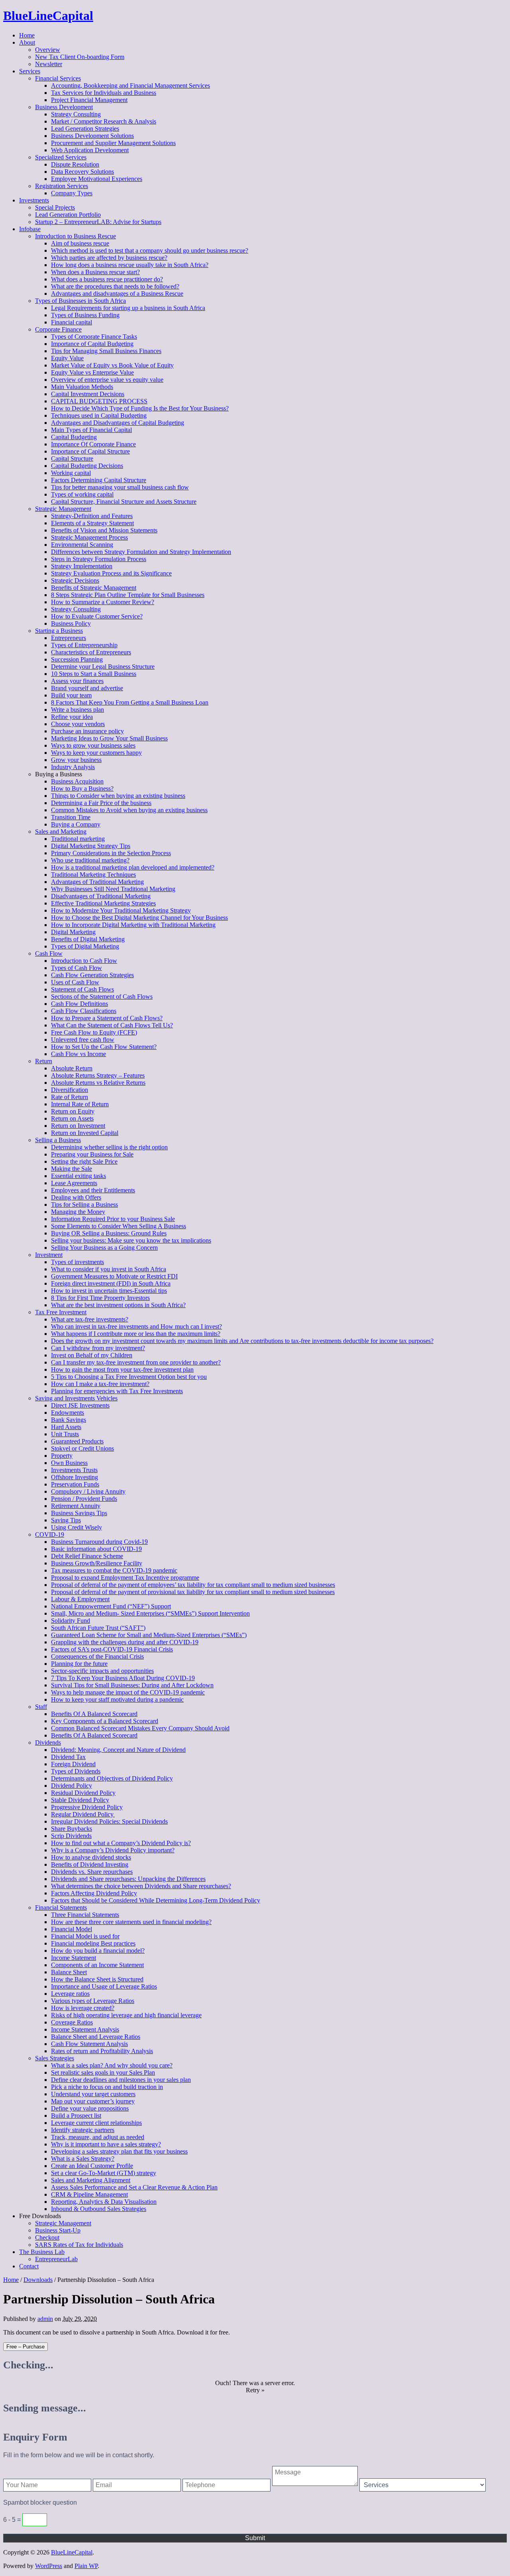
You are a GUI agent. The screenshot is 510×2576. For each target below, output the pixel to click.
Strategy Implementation (82, 566)
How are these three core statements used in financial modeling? (131, 1922)
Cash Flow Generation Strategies (92, 975)
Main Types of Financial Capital (91, 430)
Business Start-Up (58, 2230)
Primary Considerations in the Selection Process (111, 853)
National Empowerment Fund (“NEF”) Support (111, 1606)
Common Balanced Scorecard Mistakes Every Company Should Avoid (140, 1728)
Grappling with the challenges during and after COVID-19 (125, 1642)
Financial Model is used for (85, 1936)
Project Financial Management (89, 100)
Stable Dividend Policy (80, 1800)
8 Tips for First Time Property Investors (100, 1298)
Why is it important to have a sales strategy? (106, 2144)
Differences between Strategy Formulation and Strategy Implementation (141, 552)
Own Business (69, 1463)
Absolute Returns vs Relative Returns (98, 1083)
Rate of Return (70, 1097)
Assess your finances (77, 681)
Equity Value (67, 358)
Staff (41, 1707)
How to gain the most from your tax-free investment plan (122, 1369)
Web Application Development (90, 150)
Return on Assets (72, 1118)
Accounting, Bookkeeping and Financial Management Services (130, 85)
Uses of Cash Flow (75, 982)
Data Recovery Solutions (82, 172)
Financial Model (72, 1929)
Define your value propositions (90, 2108)
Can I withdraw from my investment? (98, 1348)
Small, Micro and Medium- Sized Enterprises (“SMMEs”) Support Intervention (150, 1613)
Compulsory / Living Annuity (88, 1491)
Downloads (38, 2280)
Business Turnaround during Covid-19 (99, 1542)
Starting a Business (59, 631)
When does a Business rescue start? (95, 272)
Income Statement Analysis (85, 2029)
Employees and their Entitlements (93, 1190)
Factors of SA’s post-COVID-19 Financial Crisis (112, 1649)
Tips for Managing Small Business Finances (106, 351)
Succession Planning (77, 659)
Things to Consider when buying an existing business (118, 796)
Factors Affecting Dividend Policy (94, 1893)
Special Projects (55, 207)
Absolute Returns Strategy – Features (98, 1075)
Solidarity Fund (71, 1621)
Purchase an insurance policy (87, 731)
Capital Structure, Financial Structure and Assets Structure (124, 502)
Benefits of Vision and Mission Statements (104, 530)
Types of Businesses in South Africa (80, 301)
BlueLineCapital (48, 16)
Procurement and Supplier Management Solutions (113, 143)
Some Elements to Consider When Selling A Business (119, 1226)
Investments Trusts (74, 1470)
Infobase (30, 229)
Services (30, 71)
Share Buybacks (72, 1829)
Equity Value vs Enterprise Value (92, 372)
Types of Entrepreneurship (84, 645)
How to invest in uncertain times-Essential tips (109, 1291)
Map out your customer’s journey (93, 2101)
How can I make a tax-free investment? (100, 1384)
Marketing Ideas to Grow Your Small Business (109, 738)
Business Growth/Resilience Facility (97, 1563)
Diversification (70, 1090)
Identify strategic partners (83, 2130)
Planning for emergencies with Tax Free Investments (117, 1391)
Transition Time (71, 817)
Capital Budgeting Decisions (87, 466)
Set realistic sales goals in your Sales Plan (103, 2072)
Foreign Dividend (73, 1764)
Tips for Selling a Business (84, 1205)
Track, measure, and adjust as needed (98, 2137)
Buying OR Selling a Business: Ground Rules (109, 1233)
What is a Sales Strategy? (83, 2159)
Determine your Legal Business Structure (103, 667)
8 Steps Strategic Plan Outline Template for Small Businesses (128, 595)
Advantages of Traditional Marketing (97, 882)
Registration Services (62, 186)
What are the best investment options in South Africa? (118, 1305)
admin (45, 2319)
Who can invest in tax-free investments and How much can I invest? (136, 1326)
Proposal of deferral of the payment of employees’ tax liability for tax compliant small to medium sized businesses (193, 1585)
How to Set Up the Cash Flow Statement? (104, 1047)
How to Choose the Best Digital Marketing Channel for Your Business (139, 918)
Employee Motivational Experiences (97, 179)
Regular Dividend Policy (83, 1814)
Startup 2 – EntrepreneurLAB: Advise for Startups (98, 222)
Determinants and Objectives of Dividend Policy (112, 1778)
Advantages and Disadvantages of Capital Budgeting (118, 423)
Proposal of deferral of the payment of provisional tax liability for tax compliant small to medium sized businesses (193, 1592)
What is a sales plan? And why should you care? (112, 2065)
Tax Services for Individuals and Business (104, 93)
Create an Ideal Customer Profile (92, 2166)
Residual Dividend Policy (83, 1793)
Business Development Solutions (92, 136)
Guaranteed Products (77, 1441)
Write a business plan (77, 710)
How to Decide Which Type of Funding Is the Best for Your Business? (140, 408)
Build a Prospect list (76, 2116)
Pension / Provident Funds (84, 1499)
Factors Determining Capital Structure (99, 480)
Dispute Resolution (75, 164)
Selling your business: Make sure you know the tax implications (131, 1240)
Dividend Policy (72, 1786)
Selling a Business (58, 1140)
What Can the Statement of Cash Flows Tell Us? (112, 1025)
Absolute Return (72, 1068)
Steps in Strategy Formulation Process (99, 559)
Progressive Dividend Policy (87, 1807)
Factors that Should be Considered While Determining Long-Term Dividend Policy (156, 1900)
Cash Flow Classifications (84, 1011)
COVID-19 (50, 1534)
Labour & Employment (80, 1599)
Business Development (64, 107)
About (27, 42)
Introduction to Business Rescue (76, 236)
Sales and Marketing (61, 832)
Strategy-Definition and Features (92, 516)
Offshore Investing (75, 1477)
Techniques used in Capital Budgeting (99, 415)
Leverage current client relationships (96, 2123)
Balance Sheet (69, 1972)
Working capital (71, 473)
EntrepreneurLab (56, 2259)
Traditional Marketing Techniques (93, 875)
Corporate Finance (58, 329)
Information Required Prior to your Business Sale (113, 1219)
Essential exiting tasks (78, 1176)
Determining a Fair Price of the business (101, 803)
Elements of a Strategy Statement (92, 523)
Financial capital (72, 322)
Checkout (47, 2237)
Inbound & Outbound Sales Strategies (99, 2209)
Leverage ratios (70, 1994)
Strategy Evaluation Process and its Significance (111, 573)
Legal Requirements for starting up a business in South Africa (128, 308)
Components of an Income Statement (97, 1965)
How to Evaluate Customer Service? (97, 616)
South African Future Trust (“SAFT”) (98, 1628)
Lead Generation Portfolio (68, 215)
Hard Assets (66, 1427)
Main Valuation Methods (82, 387)
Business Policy (71, 623)
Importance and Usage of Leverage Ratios (104, 1986)
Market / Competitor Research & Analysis (104, 121)
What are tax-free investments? (90, 1319)
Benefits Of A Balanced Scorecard (94, 1714)
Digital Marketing (73, 932)
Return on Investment (78, 1126)
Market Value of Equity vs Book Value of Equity (112, 365)
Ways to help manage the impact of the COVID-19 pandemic (128, 1692)
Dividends (48, 1743)
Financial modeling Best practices (93, 1943)
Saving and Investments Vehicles (76, 1398)
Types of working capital (82, 494)
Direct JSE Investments (80, 1405)
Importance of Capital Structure (90, 451)
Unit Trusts (65, 1434)
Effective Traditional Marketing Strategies (103, 903)
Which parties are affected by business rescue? (109, 258)
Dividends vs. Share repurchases (92, 1872)
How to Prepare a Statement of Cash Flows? (107, 1018)
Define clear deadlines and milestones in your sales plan (121, 2080)
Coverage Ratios (72, 2022)
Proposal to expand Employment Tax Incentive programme (125, 1578)
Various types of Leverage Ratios (93, 2001)
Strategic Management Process (89, 537)
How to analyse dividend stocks (91, 1857)
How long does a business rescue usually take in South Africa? (130, 265)
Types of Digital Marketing (85, 946)
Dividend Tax (68, 1757)
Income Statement (74, 1958)
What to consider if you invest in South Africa (109, 1269)
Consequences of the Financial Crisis (97, 1656)
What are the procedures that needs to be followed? (115, 286)
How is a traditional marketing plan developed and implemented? (133, 867)
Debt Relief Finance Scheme (87, 1556)
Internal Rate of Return (80, 1104)
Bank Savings (69, 1420)
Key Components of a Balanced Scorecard (105, 1721)
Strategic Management (63, 509)
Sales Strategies (55, 2058)
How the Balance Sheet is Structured (97, 1979)
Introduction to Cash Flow (84, 961)
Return (44, 1061)
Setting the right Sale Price (84, 1161)
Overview (48, 50)
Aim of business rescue (80, 243)
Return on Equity (73, 1111)
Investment (49, 1255)
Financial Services (58, 78)
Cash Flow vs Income (78, 1054)
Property (62, 1456)
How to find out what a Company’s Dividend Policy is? (121, 1843)
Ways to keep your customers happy (96, 753)
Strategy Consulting (76, 114)
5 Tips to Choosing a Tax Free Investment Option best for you (129, 1377)
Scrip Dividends (71, 1836)
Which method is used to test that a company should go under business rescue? (150, 250)
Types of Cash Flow (76, 968)
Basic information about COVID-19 (96, 1549)
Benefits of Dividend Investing (90, 1864)
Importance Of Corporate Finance (93, 444)
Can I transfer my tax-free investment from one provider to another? (136, 1362)
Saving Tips (66, 1520)
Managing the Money (78, 1212)
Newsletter (49, 64)
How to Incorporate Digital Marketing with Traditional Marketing (133, 925)
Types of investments (77, 1262)
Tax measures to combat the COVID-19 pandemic (114, 1570)
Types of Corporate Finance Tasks (94, 337)
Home (27, 35)
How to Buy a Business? (82, 788)
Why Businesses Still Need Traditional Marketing (113, 889)
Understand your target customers (93, 2094)
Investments (34, 200)
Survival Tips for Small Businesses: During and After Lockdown (132, 1685)
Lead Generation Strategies (85, 129)
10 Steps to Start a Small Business (94, 674)
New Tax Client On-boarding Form (80, 57)
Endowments (68, 1413)
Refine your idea (72, 717)
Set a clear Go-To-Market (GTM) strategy (104, 2173)
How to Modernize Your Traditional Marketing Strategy (121, 910)
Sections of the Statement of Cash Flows (102, 996)
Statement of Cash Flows (82, 989)
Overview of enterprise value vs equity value (107, 380)
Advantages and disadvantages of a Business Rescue (117, 294)
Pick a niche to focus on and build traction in (107, 2087)
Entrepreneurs (69, 638)
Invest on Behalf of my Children (92, 1355)
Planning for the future (79, 1664)
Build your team (71, 695)
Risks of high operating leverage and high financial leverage (126, 2015)
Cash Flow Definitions (79, 1004)
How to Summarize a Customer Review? (103, 602)
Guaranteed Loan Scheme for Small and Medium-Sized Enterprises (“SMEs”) (149, 1635)
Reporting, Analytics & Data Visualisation (104, 2202)
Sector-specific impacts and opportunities (102, 1671)
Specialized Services (61, 157)
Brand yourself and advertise (87, 688)
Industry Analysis (73, 767)
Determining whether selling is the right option (109, 1147)
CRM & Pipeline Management (89, 2194)
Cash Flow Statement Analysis (89, 2044)
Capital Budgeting (74, 437)
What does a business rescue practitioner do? (107, 279)
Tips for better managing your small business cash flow (120, 487)
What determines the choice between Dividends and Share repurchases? (141, 1886)
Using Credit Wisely (76, 1527)
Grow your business (76, 760)
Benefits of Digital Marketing (88, 939)
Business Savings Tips (79, 1513)
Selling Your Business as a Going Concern (104, 1248)
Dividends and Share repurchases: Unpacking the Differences (128, 1879)
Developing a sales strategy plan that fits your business (119, 2151)
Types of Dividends (76, 1771)
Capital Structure (72, 458)
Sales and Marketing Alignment (91, 2180)
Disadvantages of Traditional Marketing (101, 896)
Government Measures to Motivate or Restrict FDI (114, 1276)
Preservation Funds (75, 1484)
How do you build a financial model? (98, 1951)
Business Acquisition (77, 781)
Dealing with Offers (76, 1197)
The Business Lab (42, 2252)
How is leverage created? (83, 2008)
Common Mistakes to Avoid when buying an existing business (129, 810)
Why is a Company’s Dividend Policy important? (113, 1850)
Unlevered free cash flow (83, 1040)
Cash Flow (49, 953)
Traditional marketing (78, 839)
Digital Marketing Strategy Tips (91, 846)
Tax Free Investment (61, 1312)
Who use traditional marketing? (90, 860)
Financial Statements (61, 1907)
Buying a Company (76, 824)
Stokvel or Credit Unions (82, 1448)
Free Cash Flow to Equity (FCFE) (94, 1032)
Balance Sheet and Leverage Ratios (96, 2037)
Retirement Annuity (76, 1506)
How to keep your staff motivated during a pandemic (117, 1699)
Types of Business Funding (85, 315)
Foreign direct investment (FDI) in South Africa (111, 1283)
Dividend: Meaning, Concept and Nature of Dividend (118, 1750)
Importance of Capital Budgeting (92, 344)
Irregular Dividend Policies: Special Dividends (109, 1821)
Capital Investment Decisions (88, 394)
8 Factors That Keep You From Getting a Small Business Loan (130, 702)
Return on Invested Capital (85, 1133)
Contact (29, 2266)
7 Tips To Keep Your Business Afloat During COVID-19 (123, 1678)
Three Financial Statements (85, 1915)
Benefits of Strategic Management (94, 588)
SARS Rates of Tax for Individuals (79, 2245)
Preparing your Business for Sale (92, 1154)
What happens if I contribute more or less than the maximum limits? (136, 1334)
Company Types (72, 193)
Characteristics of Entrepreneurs (91, 652)
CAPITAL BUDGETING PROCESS (99, 401)
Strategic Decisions (75, 580)
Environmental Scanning (82, 545)
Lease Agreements (74, 1183)
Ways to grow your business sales (93, 745)
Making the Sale (72, 1169)
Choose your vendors (78, 724)
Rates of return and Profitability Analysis (102, 2051)
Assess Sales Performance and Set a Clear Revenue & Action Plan (134, 2187)
